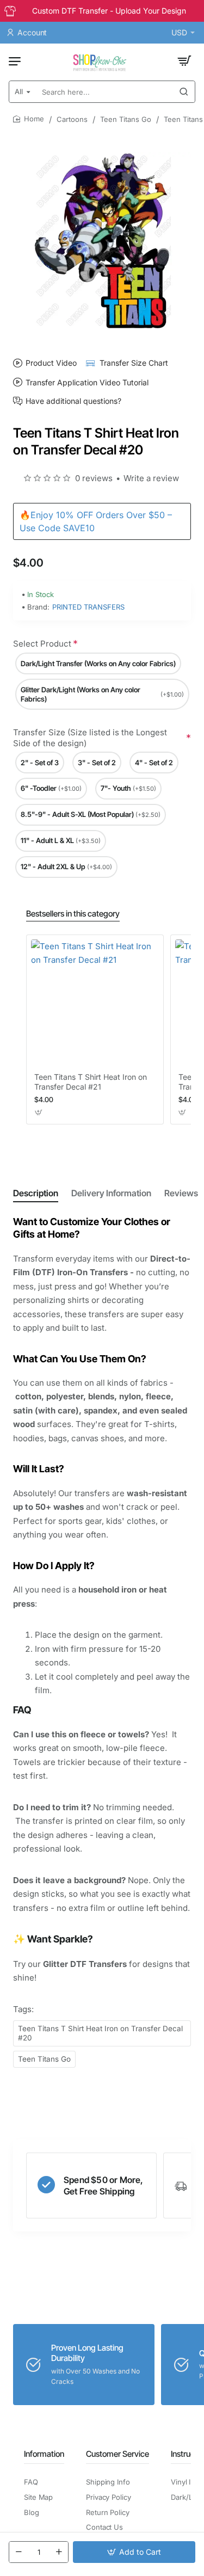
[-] (18, 2552)
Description (36, 1193)
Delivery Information (111, 1193)
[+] (59, 2552)
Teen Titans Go (126, 119)
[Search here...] (184, 92)
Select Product (42, 644)
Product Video (51, 363)
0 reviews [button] (94, 478)
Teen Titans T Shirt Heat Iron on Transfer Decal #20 (100, 2033)
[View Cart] (184, 61)
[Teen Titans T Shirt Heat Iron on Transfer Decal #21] (95, 1003)
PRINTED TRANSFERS (88, 607)
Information (44, 2454)
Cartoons (72, 119)
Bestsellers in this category (73, 914)
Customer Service (118, 2454)
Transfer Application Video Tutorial (87, 382)
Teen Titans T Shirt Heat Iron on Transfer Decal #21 (91, 1082)
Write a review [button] (151, 478)
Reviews (181, 1193)
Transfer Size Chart (134, 363)
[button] (134, 2552)
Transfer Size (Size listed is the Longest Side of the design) (90, 738)
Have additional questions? (73, 401)
